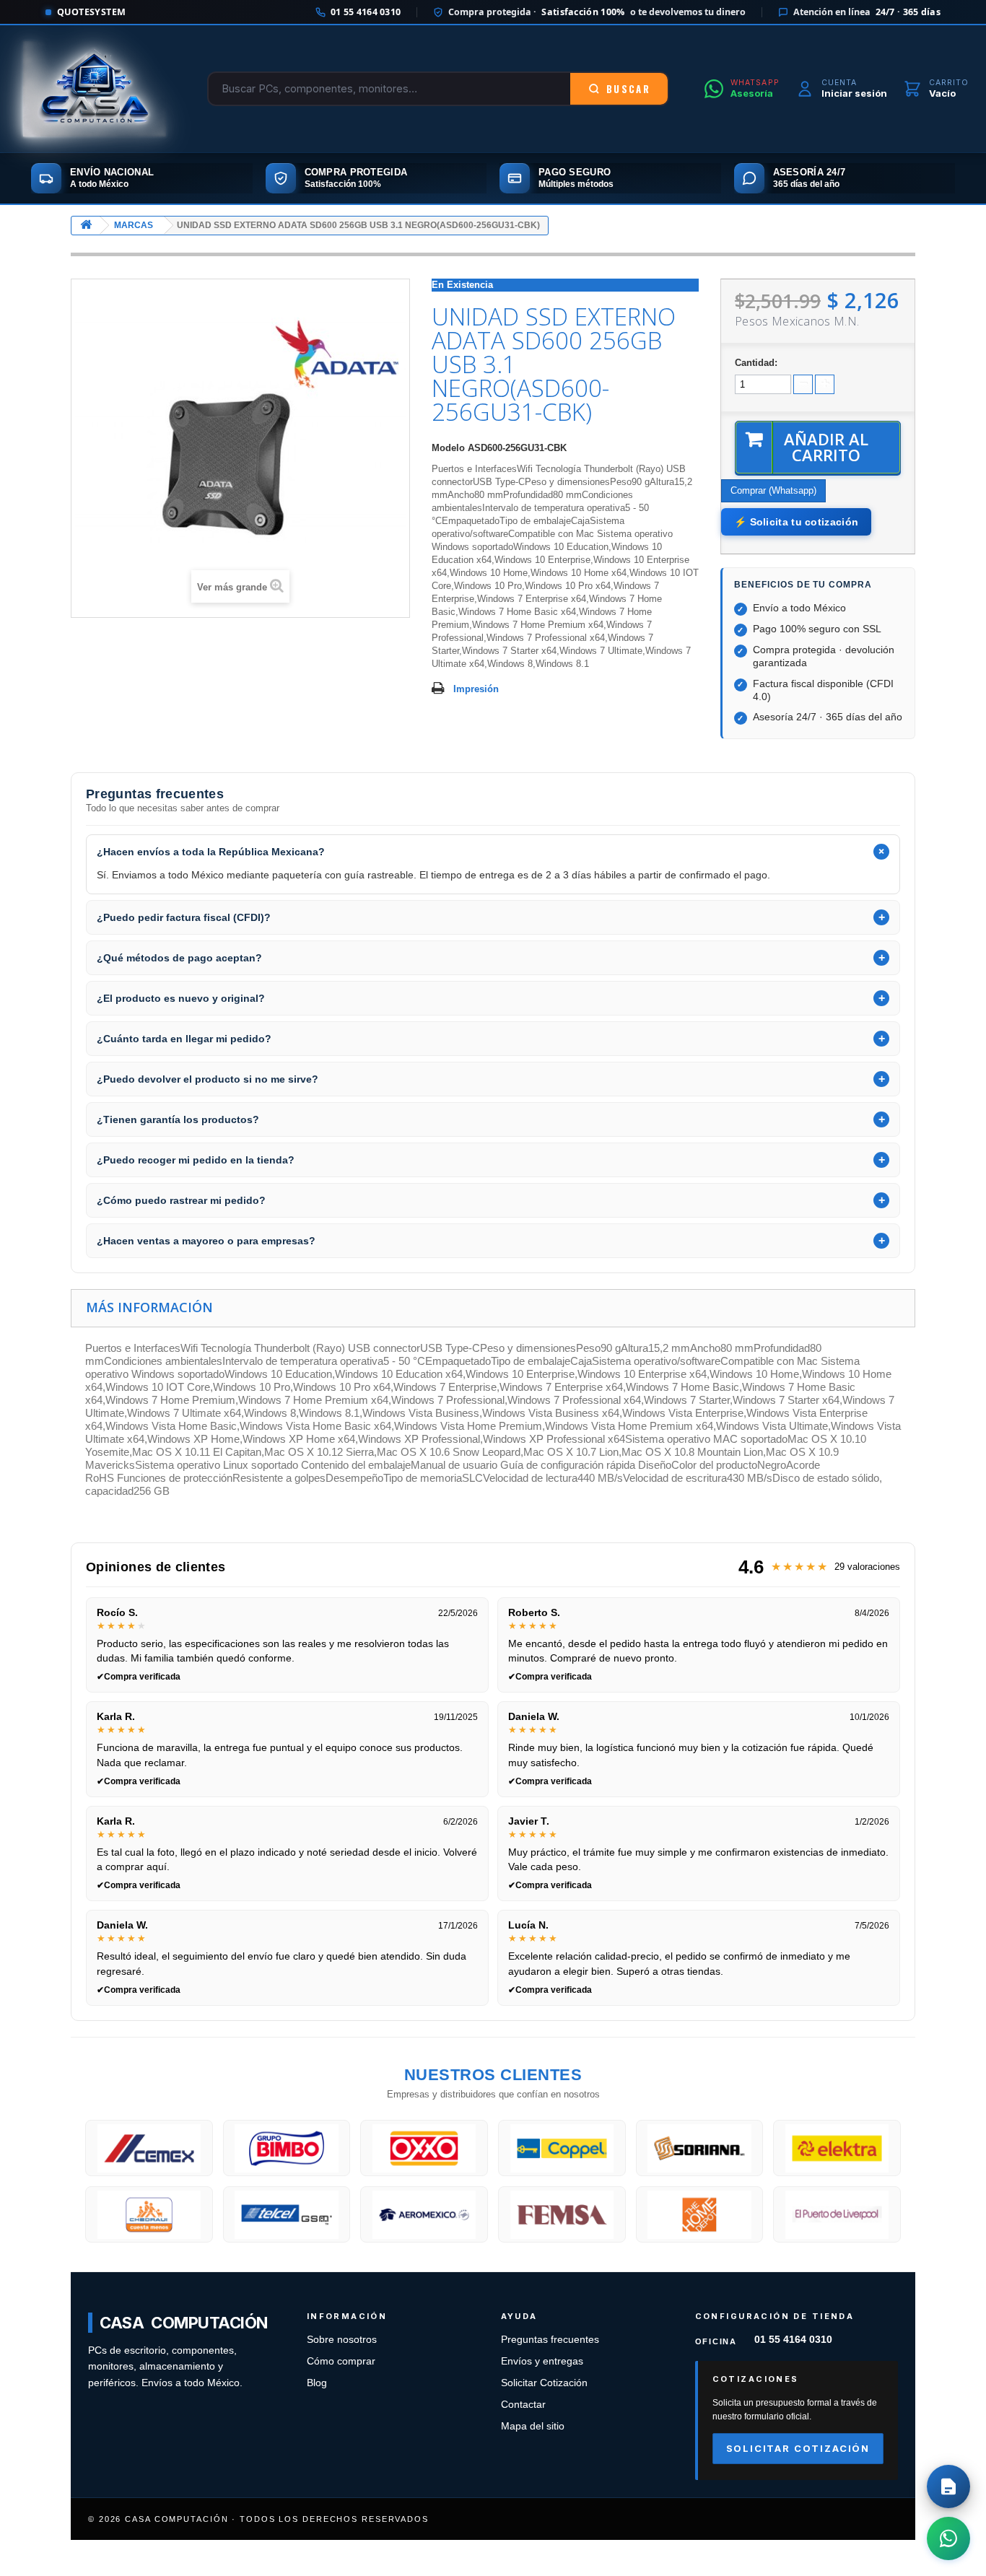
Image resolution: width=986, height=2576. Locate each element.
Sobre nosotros (342, 2340)
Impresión (476, 689)
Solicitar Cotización (544, 2383)
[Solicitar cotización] (948, 2487)
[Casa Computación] (95, 89)
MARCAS (134, 225)
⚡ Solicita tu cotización (796, 522)
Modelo (448, 448)
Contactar (523, 2405)
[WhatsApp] (948, 2538)
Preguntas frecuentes (550, 2340)
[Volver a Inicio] (86, 226)
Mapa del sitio (533, 2426)
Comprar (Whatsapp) (773, 490)
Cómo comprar (341, 2361)
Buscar (628, 89)
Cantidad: (756, 363)
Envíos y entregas (542, 2361)
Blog (317, 2383)
